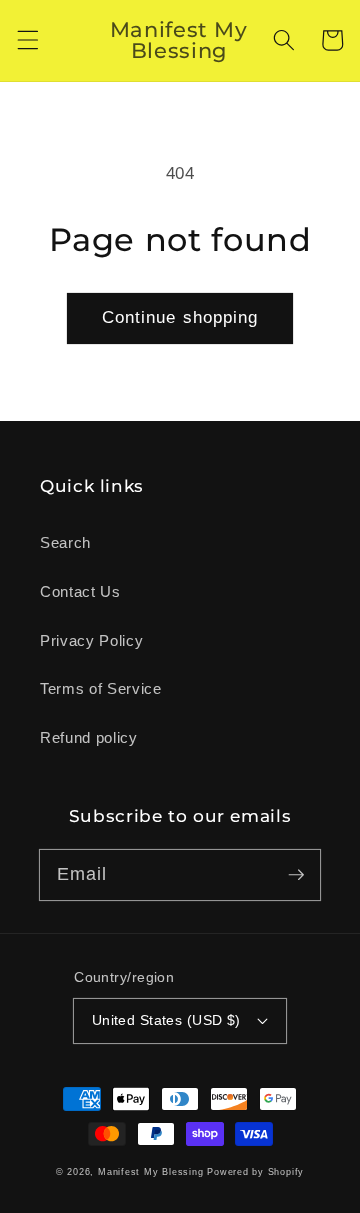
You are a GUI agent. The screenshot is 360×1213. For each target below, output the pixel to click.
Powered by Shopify (255, 1172)
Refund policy (89, 737)
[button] (27, 40)
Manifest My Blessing (150, 1172)
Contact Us (80, 591)
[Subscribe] (296, 874)
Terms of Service (101, 688)
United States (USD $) (166, 1020)
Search (65, 542)
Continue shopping (180, 317)
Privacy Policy (91, 640)
